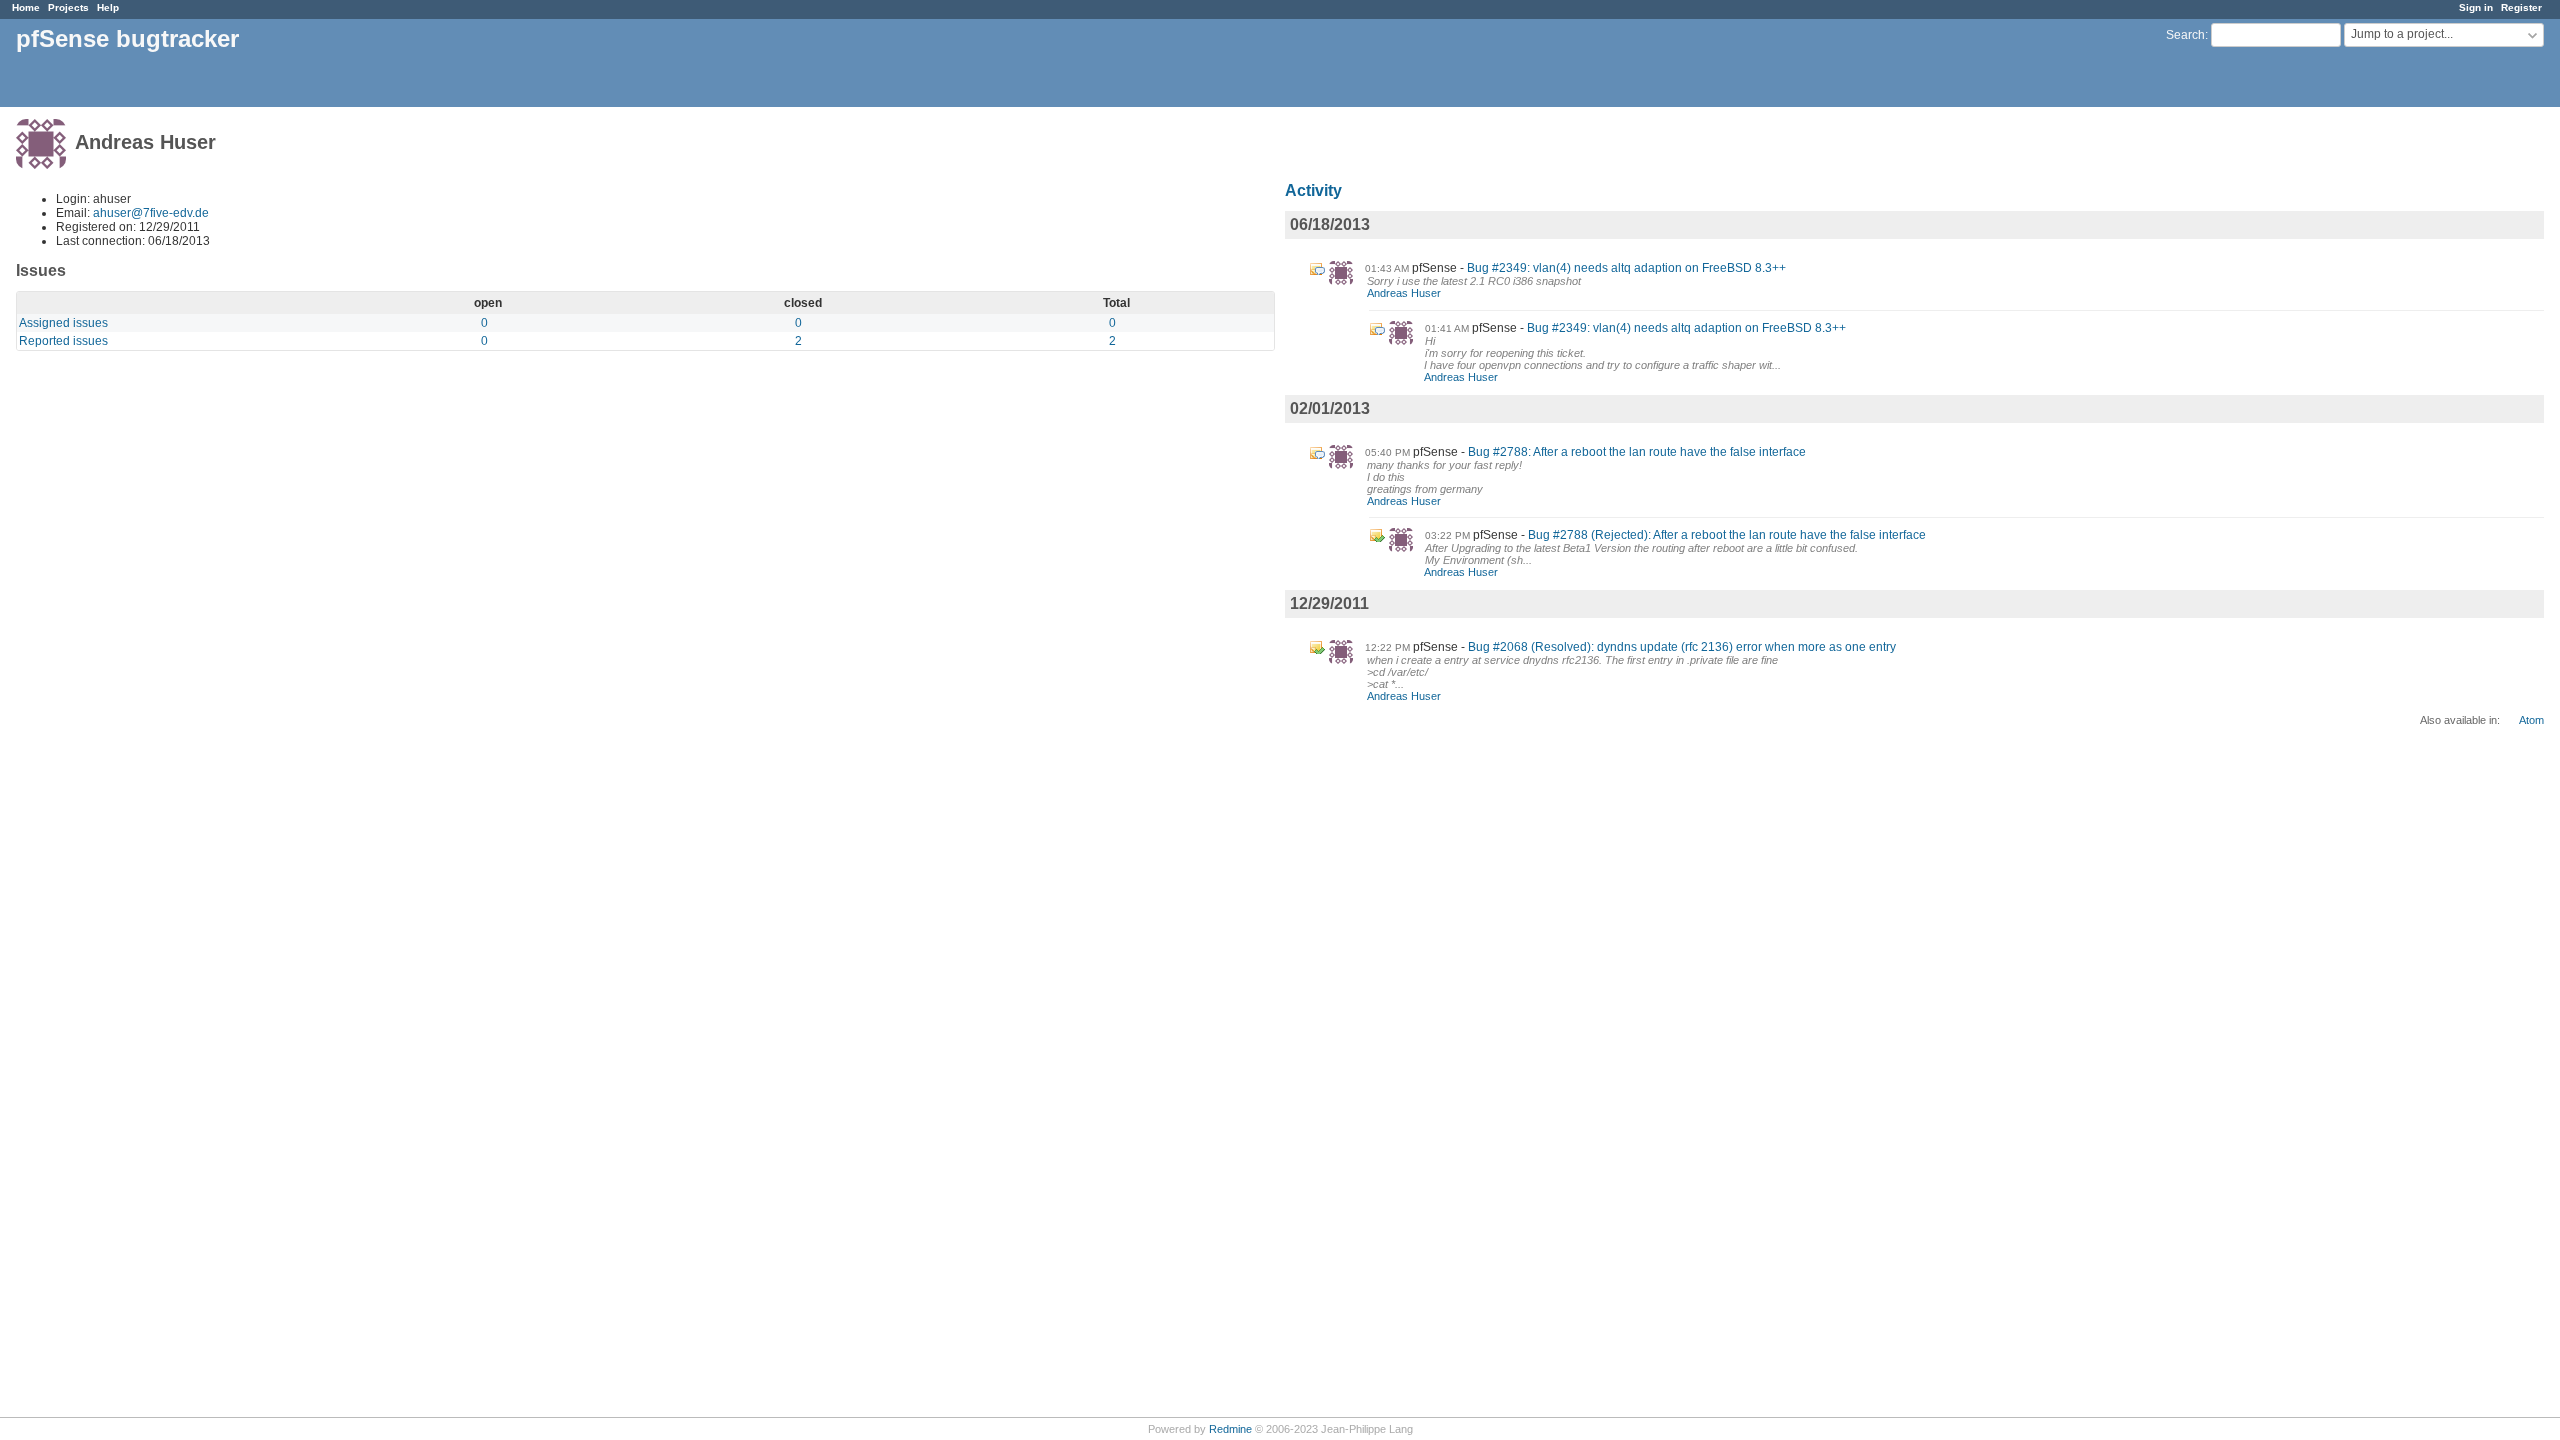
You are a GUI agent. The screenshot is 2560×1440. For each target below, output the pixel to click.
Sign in (2476, 7)
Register (2521, 7)
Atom (2531, 720)
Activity (1313, 190)
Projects (68, 7)
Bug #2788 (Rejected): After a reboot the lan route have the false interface (1727, 535)
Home (26, 7)
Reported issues (63, 341)
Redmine (1230, 1429)
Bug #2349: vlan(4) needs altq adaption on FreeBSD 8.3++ (1626, 268)
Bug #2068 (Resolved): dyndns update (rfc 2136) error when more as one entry (1682, 647)
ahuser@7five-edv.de (151, 213)
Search (2185, 35)
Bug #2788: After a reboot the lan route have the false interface (1637, 452)
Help (108, 7)
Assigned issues (63, 323)
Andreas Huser (1404, 293)
